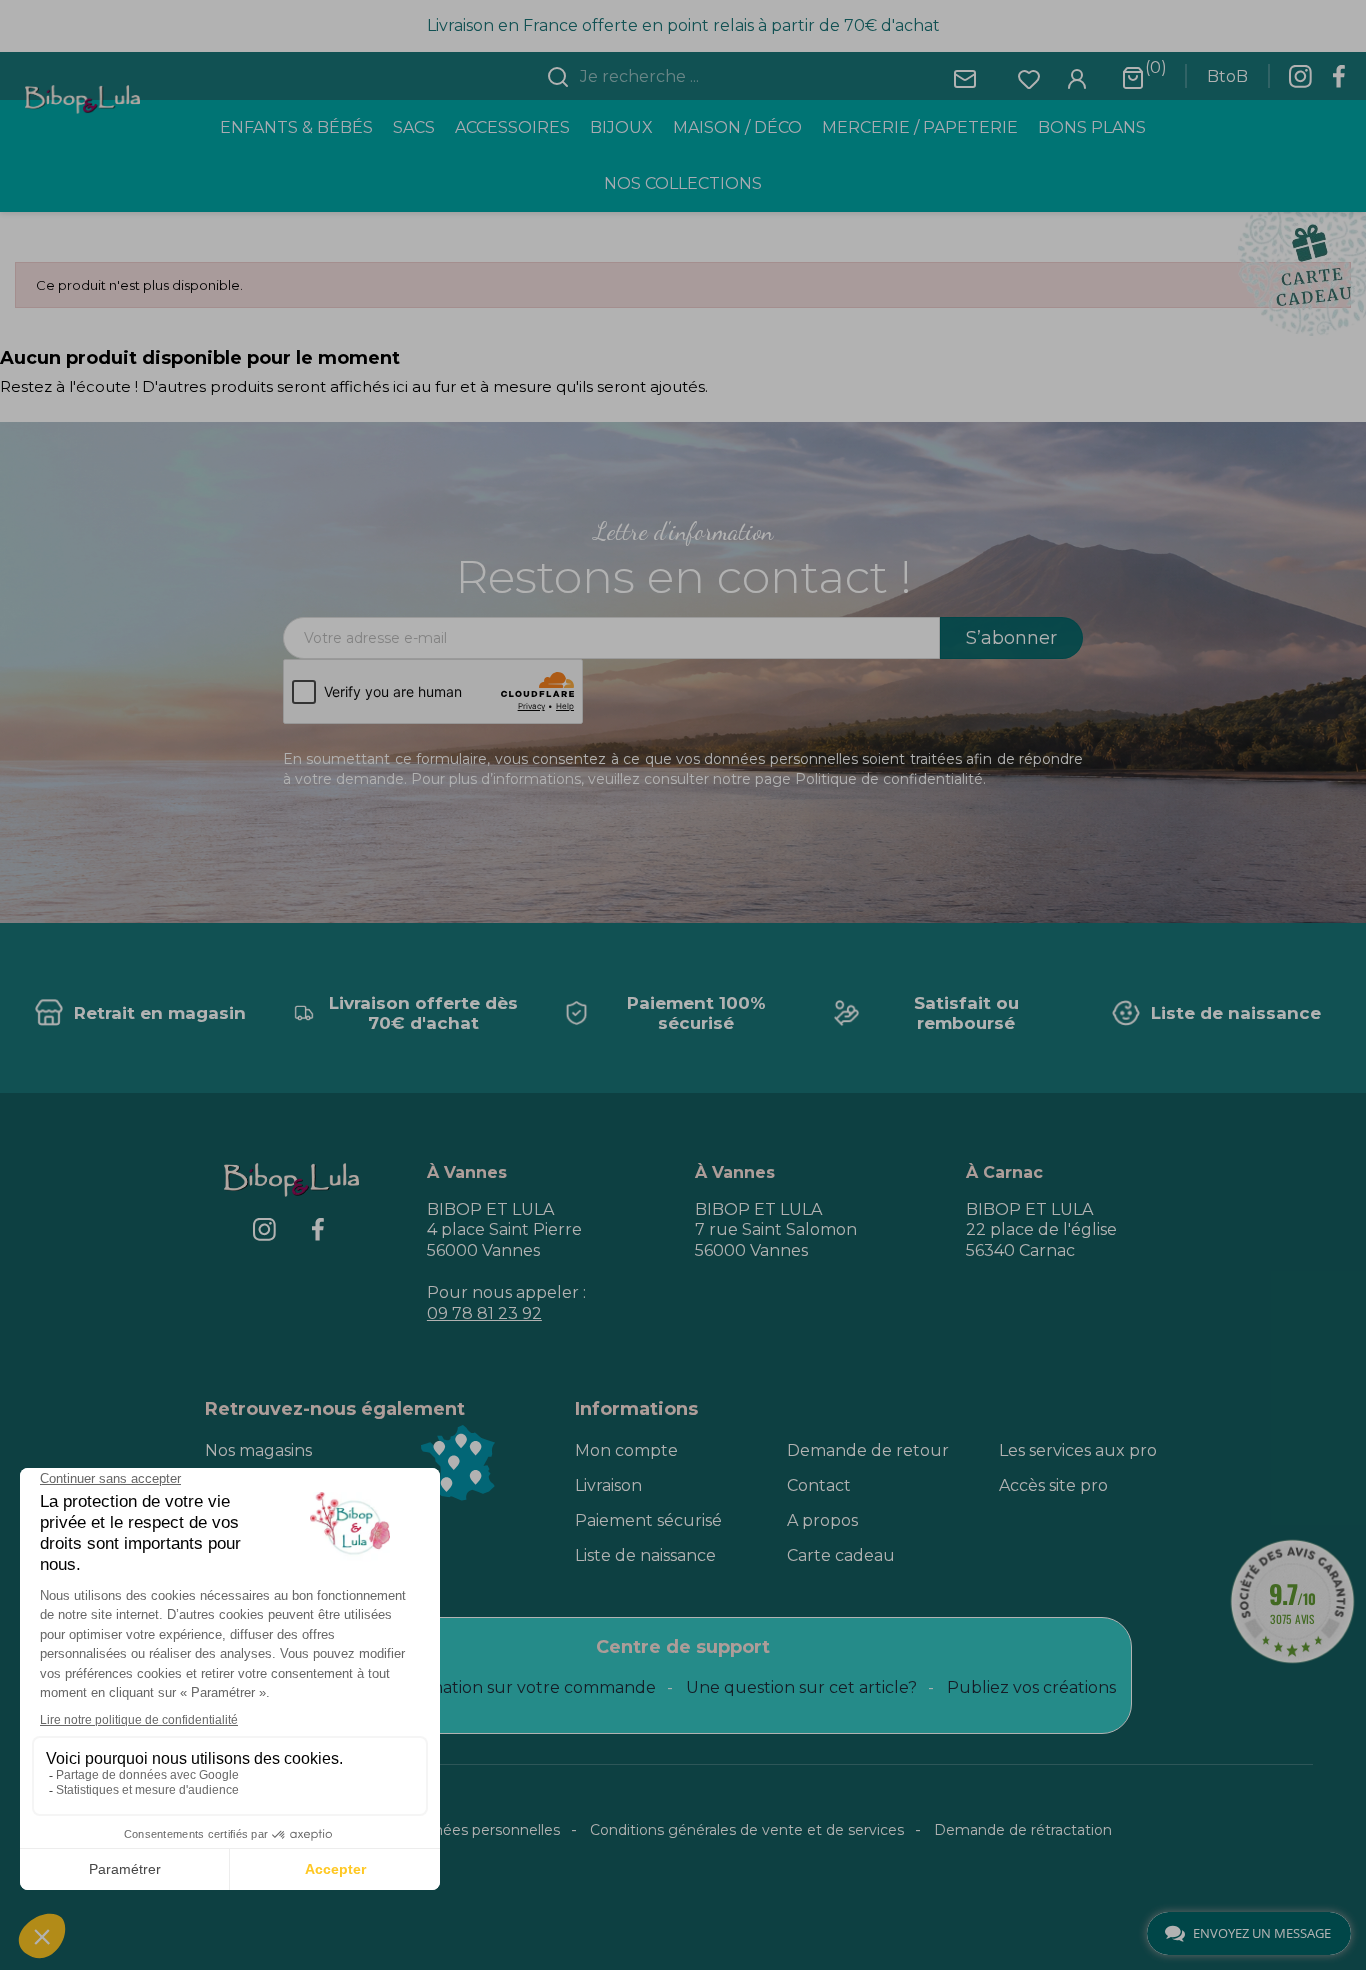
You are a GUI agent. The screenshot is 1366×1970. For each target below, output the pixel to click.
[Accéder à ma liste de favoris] (1029, 77)
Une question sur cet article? (801, 1687)
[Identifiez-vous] (1077, 77)
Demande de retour (868, 1450)
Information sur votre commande (522, 1687)
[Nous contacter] (965, 77)
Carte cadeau (841, 1555)
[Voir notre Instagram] (1300, 82)
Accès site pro (1053, 1485)
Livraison (608, 1485)
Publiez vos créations (1031, 1687)
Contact (819, 1485)
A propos (822, 1520)
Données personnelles (482, 1830)
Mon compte (626, 1450)
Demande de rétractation (1023, 1830)
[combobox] (695, 77)
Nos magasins (258, 1450)
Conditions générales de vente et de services (747, 1830)
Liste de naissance (645, 1555)
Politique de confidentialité (889, 779)
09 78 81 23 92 (484, 1313)
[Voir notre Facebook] (1339, 82)
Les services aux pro (1078, 1450)
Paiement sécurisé (648, 1520)
